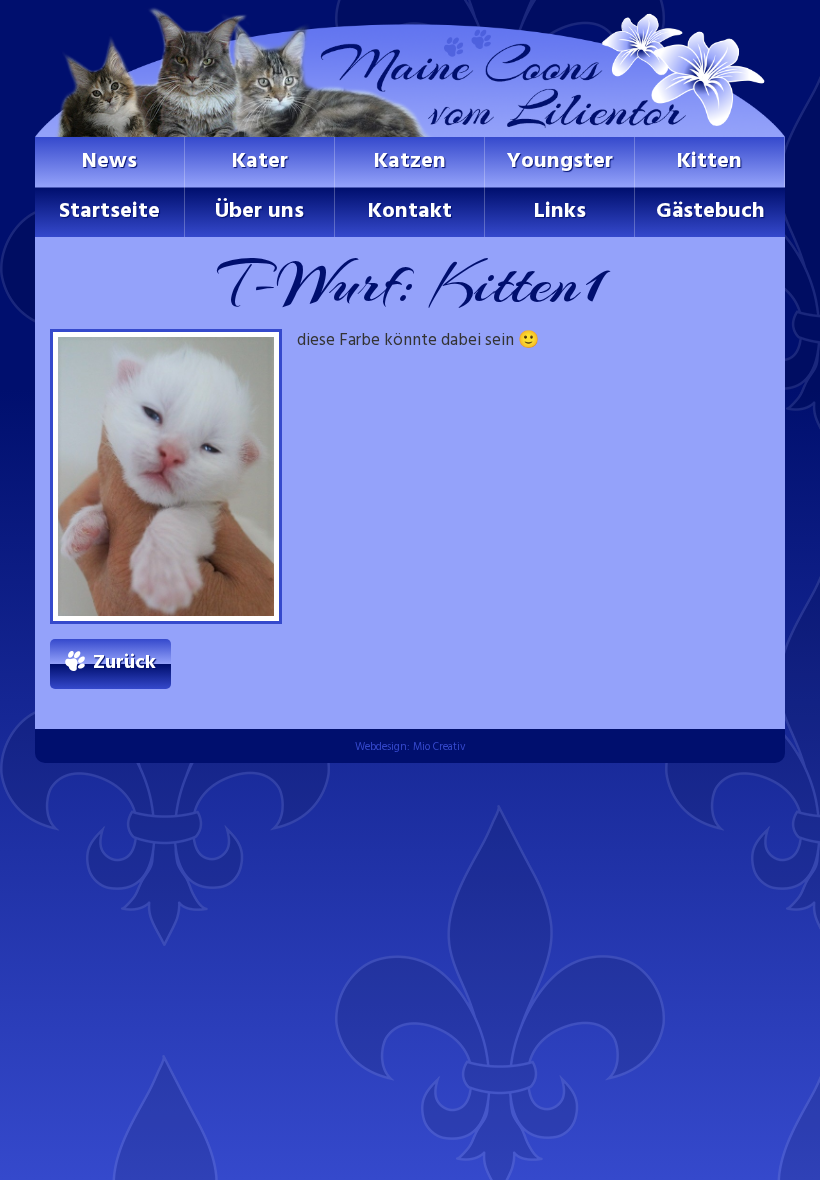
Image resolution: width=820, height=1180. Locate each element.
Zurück (124, 663)
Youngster (560, 161)
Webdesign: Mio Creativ (410, 747)
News (109, 161)
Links (560, 211)
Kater (260, 161)
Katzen (410, 161)
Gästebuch (710, 211)
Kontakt (410, 211)
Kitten (709, 161)
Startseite (109, 211)
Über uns (259, 211)
